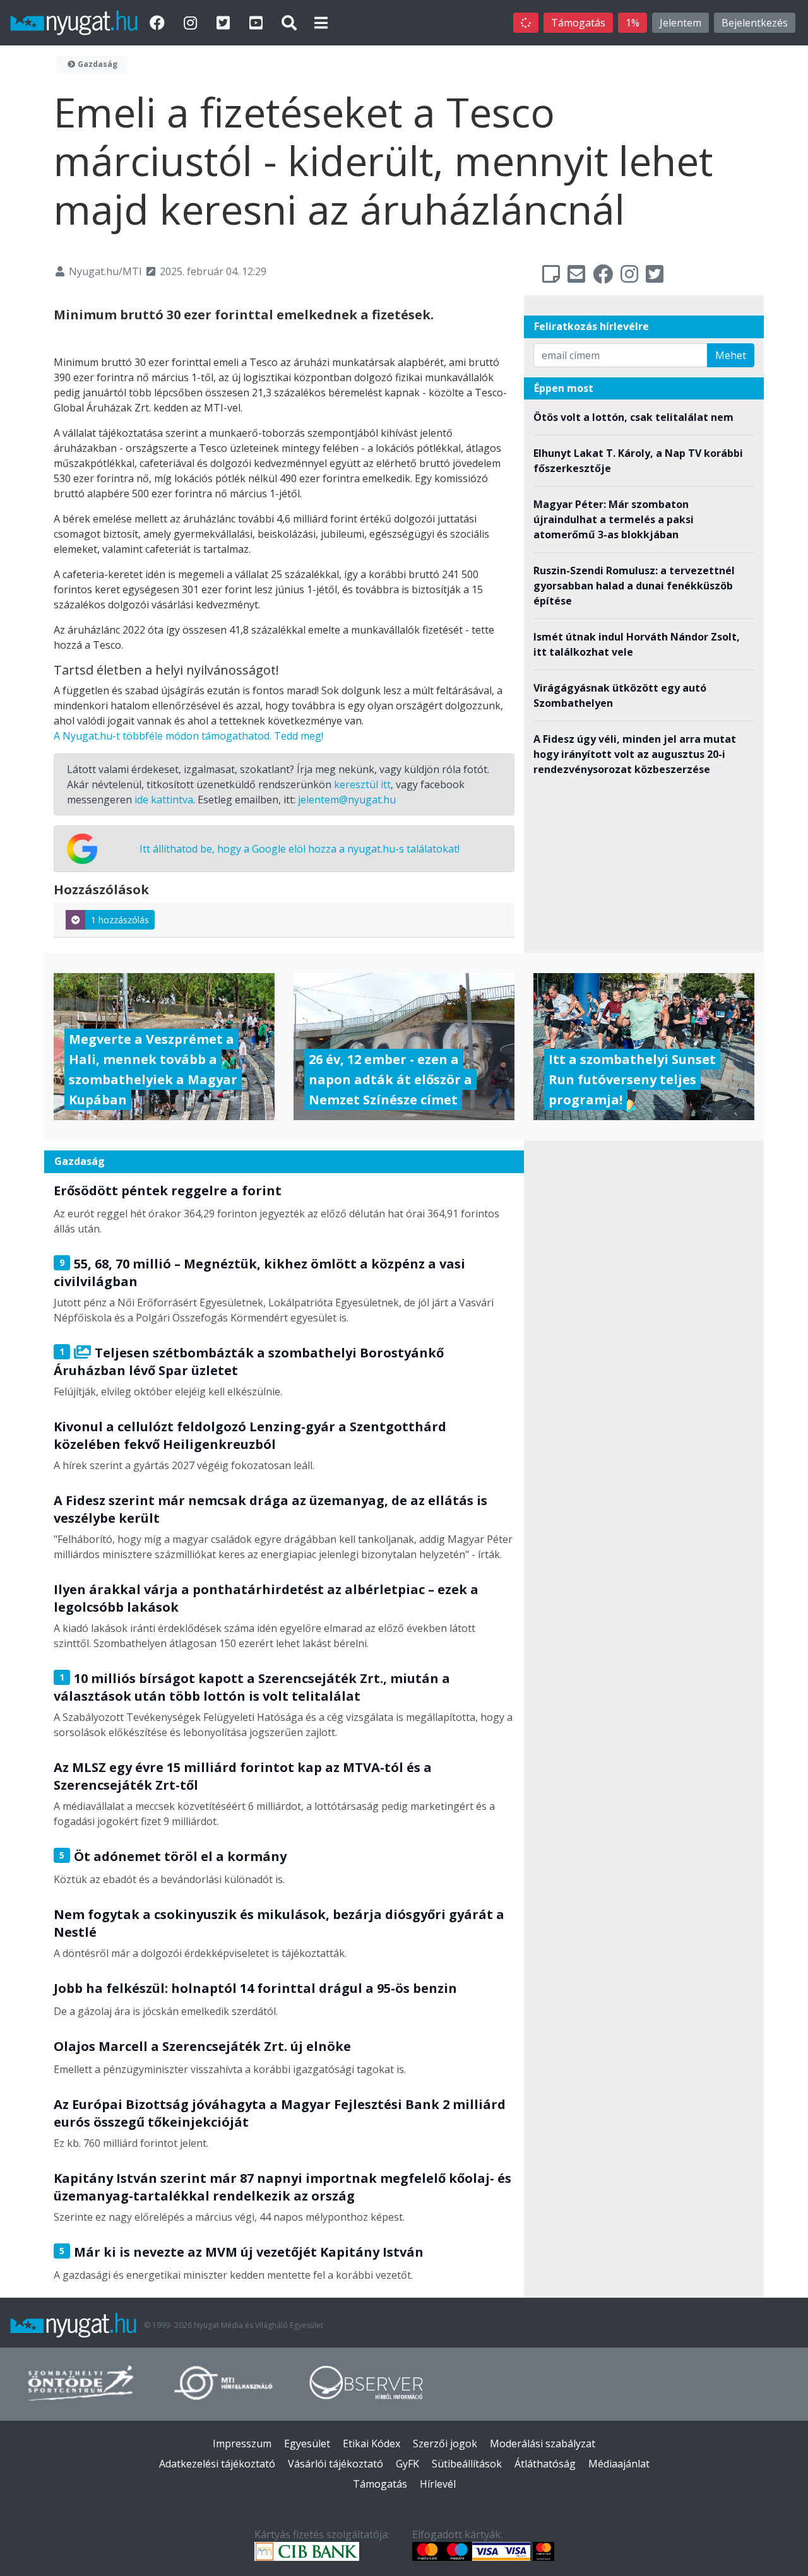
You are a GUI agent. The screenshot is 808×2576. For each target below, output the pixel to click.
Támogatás (578, 23)
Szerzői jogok (445, 2443)
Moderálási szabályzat (543, 2443)
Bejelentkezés (755, 23)
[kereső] (289, 22)
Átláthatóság (545, 2464)
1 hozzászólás (120, 920)
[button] (321, 22)
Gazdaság (97, 64)
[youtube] (258, 22)
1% (633, 23)
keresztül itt (362, 784)
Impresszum (242, 2443)
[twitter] (225, 22)
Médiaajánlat (619, 2464)
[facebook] (159, 22)
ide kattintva (164, 800)
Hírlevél (438, 2484)
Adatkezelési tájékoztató (217, 2464)
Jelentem (680, 23)
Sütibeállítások (467, 2464)
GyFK (407, 2464)
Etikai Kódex (371, 2443)
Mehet (731, 355)
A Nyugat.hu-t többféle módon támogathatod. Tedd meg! (188, 736)
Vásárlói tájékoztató (336, 2464)
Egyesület (307, 2443)
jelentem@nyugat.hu (347, 800)
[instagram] (192, 22)
